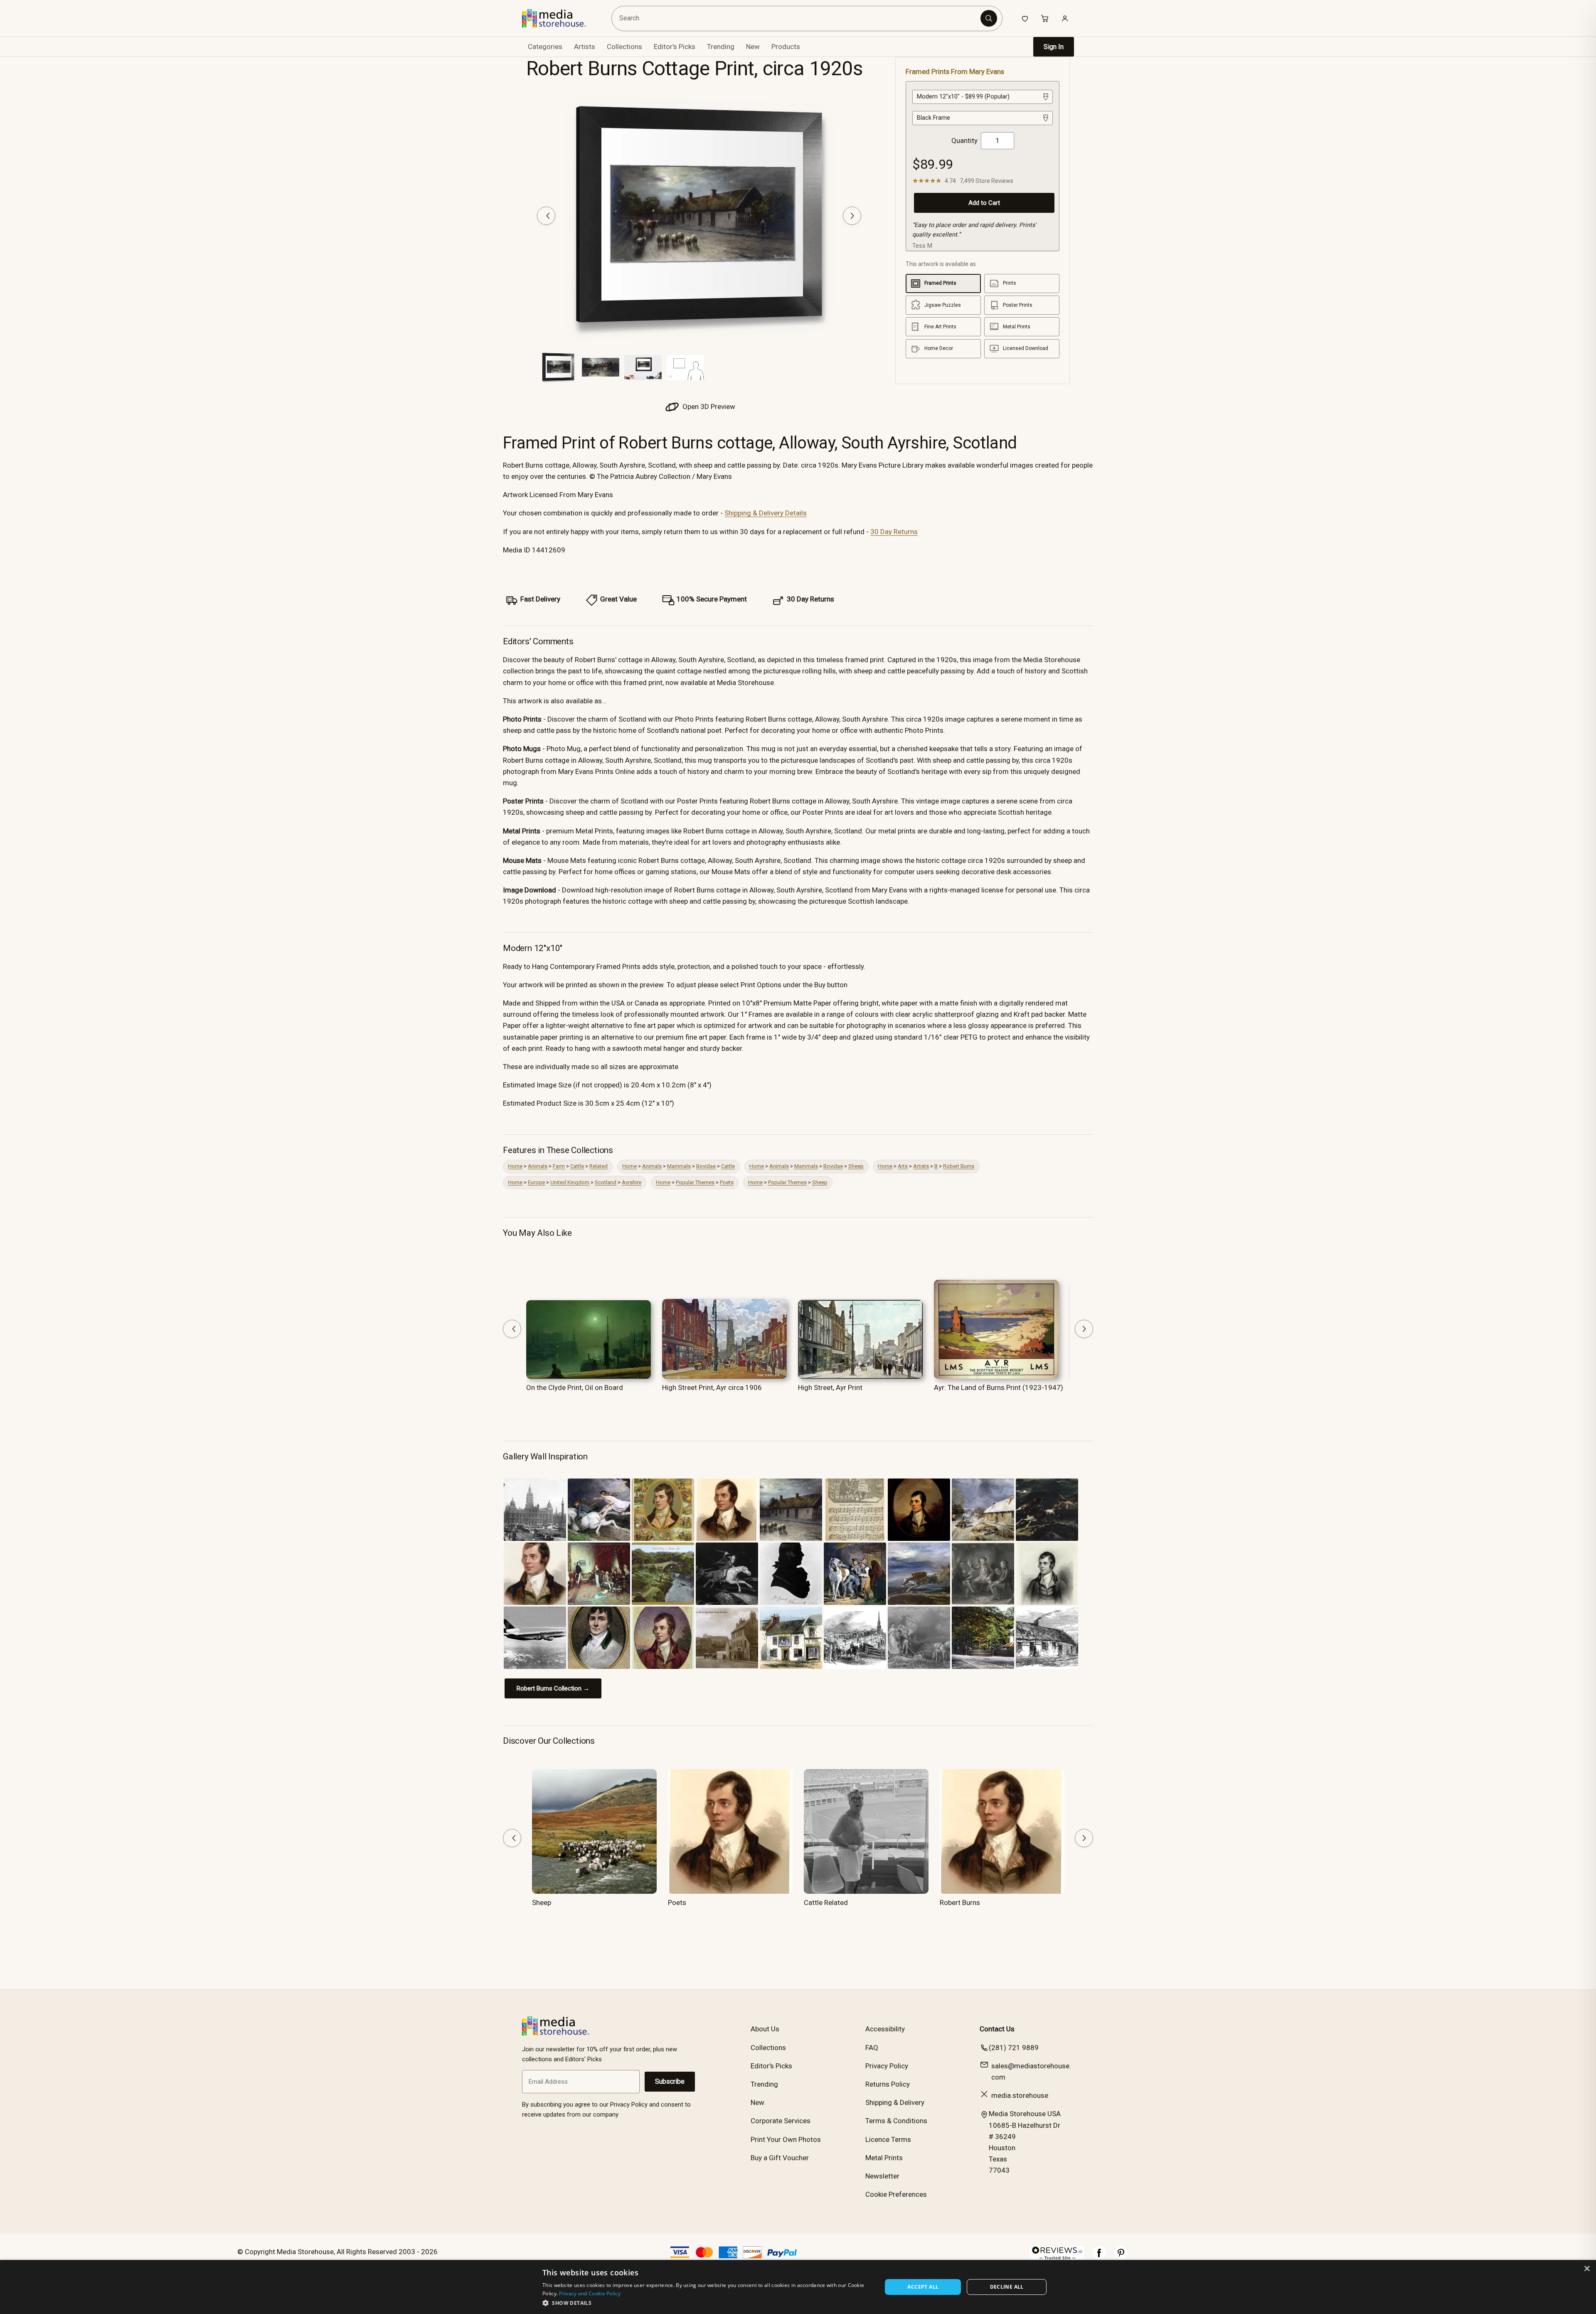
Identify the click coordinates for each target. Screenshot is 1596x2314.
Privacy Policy (887, 2066)
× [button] (1587, 2269)
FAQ (872, 2048)
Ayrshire (632, 1182)
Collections (624, 47)
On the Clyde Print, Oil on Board (575, 1387)
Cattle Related (826, 1902)
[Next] (852, 216)
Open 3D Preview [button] (708, 407)
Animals (538, 1166)
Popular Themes (695, 1182)
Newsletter (882, 2176)
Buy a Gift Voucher (780, 2158)
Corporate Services (781, 2121)
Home (515, 1166)
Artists (921, 1166)
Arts (903, 1166)
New (753, 47)
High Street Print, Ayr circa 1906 (712, 1387)
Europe (536, 1182)
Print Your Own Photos (786, 2139)
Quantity (964, 140)
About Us (765, 2029)
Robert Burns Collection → (553, 1688)
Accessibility (885, 2029)
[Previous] (546, 216)
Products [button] (786, 47)
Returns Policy (888, 2084)
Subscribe (670, 2081)
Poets (727, 1182)
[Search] (989, 18)
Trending (721, 47)
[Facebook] (1099, 2257)
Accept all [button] (923, 2287)
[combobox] (797, 18)
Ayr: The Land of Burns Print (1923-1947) (999, 1387)
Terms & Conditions (896, 2121)
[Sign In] (1065, 18)
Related (598, 1166)
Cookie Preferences (896, 2194)
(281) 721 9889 (1014, 2048)
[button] (707, 2303)
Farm (559, 1166)
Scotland (606, 1182)
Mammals (679, 1166)
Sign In (1054, 47)
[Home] (560, 18)
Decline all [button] (1007, 2287)
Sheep (856, 1166)
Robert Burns (959, 1166)
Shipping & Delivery (895, 2102)
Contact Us (997, 2029)
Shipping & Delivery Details (766, 513)
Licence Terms (888, 2139)
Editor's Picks (675, 47)
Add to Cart (984, 203)
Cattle (577, 1166)
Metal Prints (884, 2158)
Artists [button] (585, 47)
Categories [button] (545, 47)
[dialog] (798, 2287)
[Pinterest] (1121, 2257)
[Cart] (1045, 18)
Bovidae (706, 1166)
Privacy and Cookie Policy (590, 2293)
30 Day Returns (894, 532)
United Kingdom (570, 1182)
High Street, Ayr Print (830, 1387)
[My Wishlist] (1025, 18)
